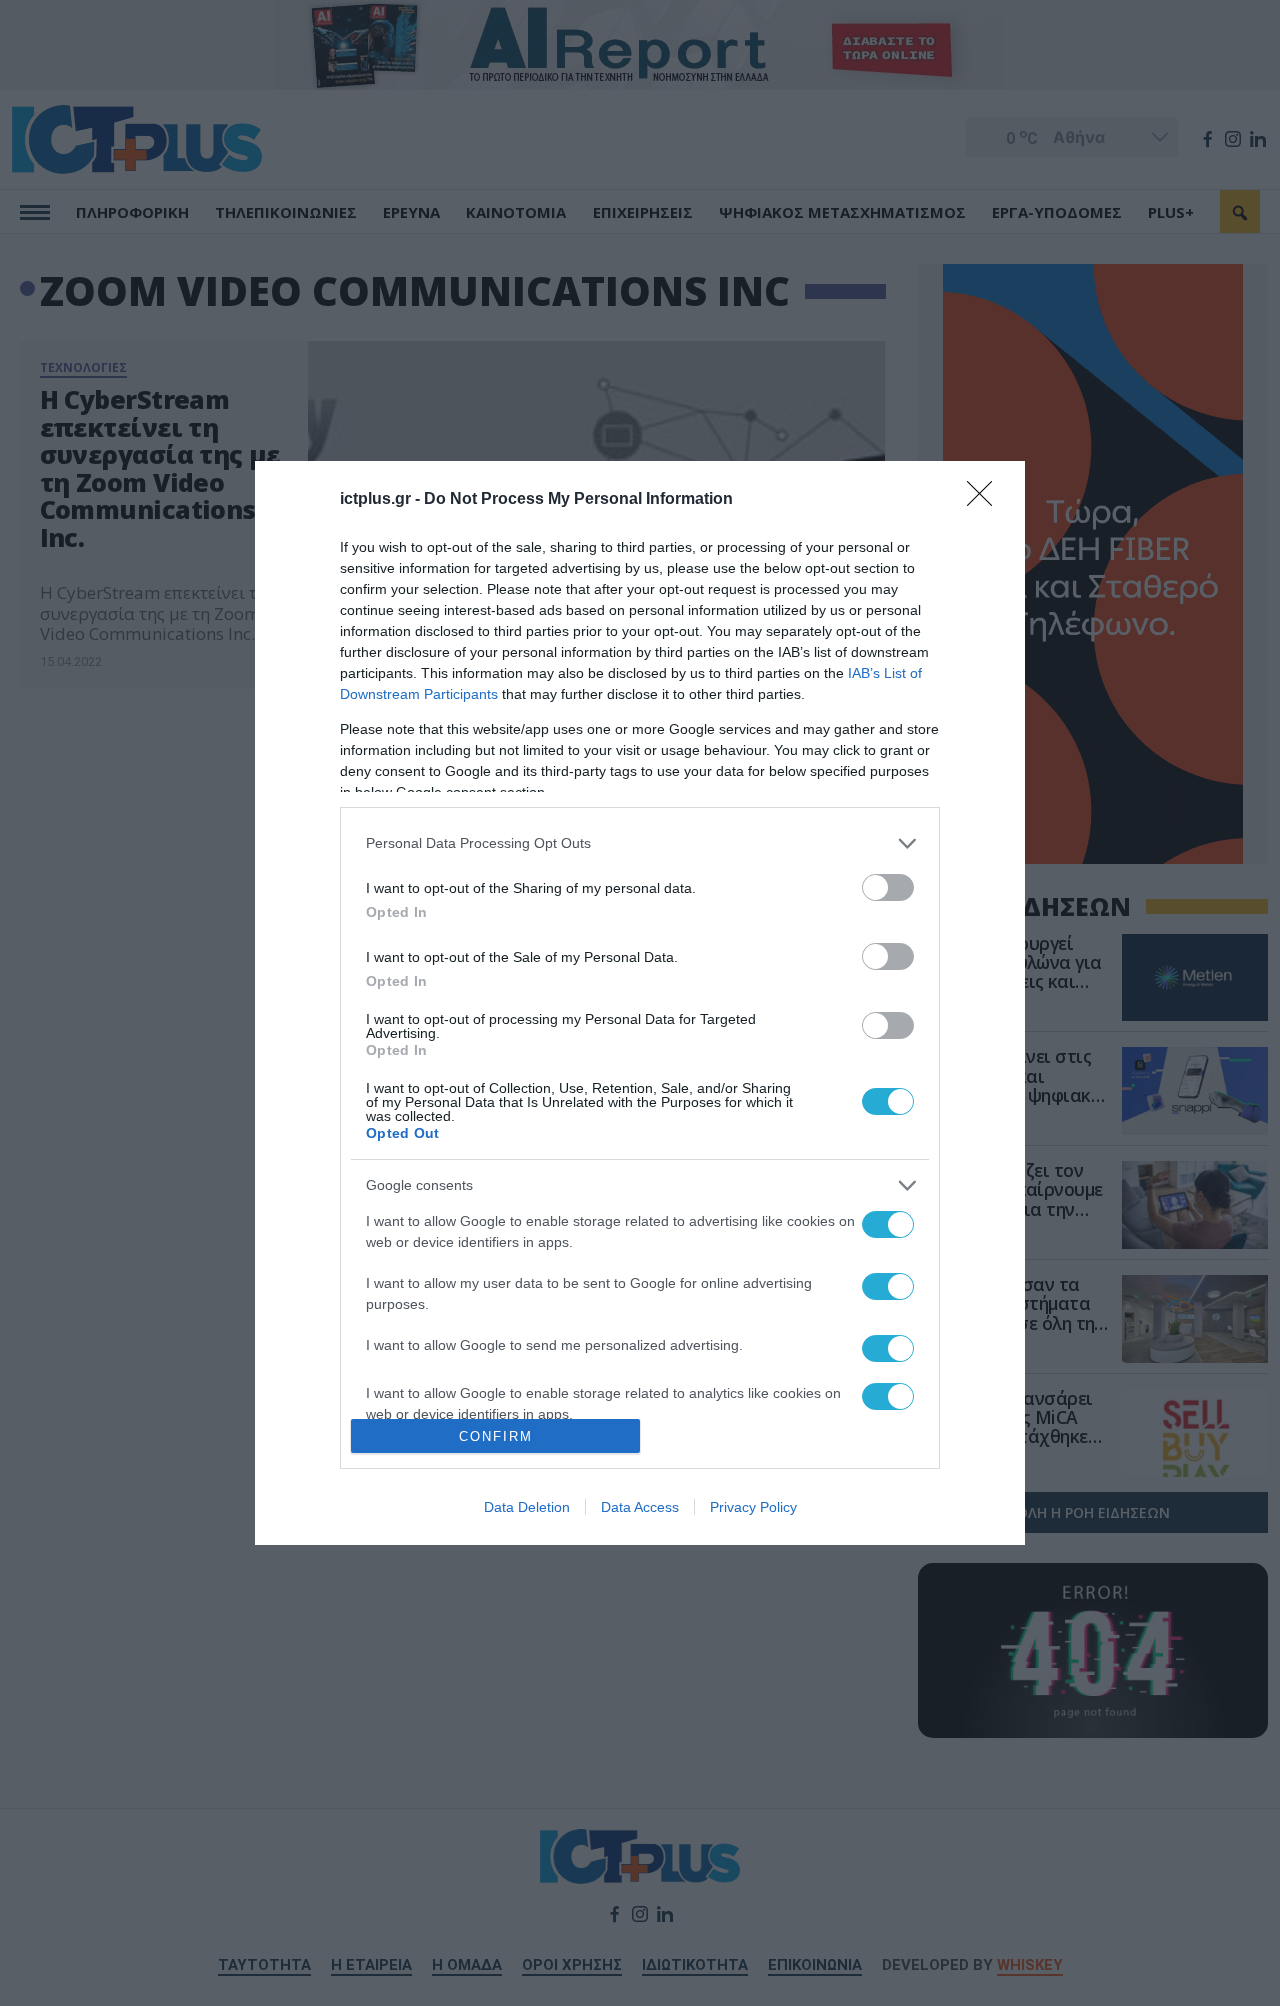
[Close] (986, 500)
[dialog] (640, 1003)
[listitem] (640, 843)
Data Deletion (527, 1507)
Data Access (640, 1507)
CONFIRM (496, 1436)
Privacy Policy (753, 1507)
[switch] (888, 887)
